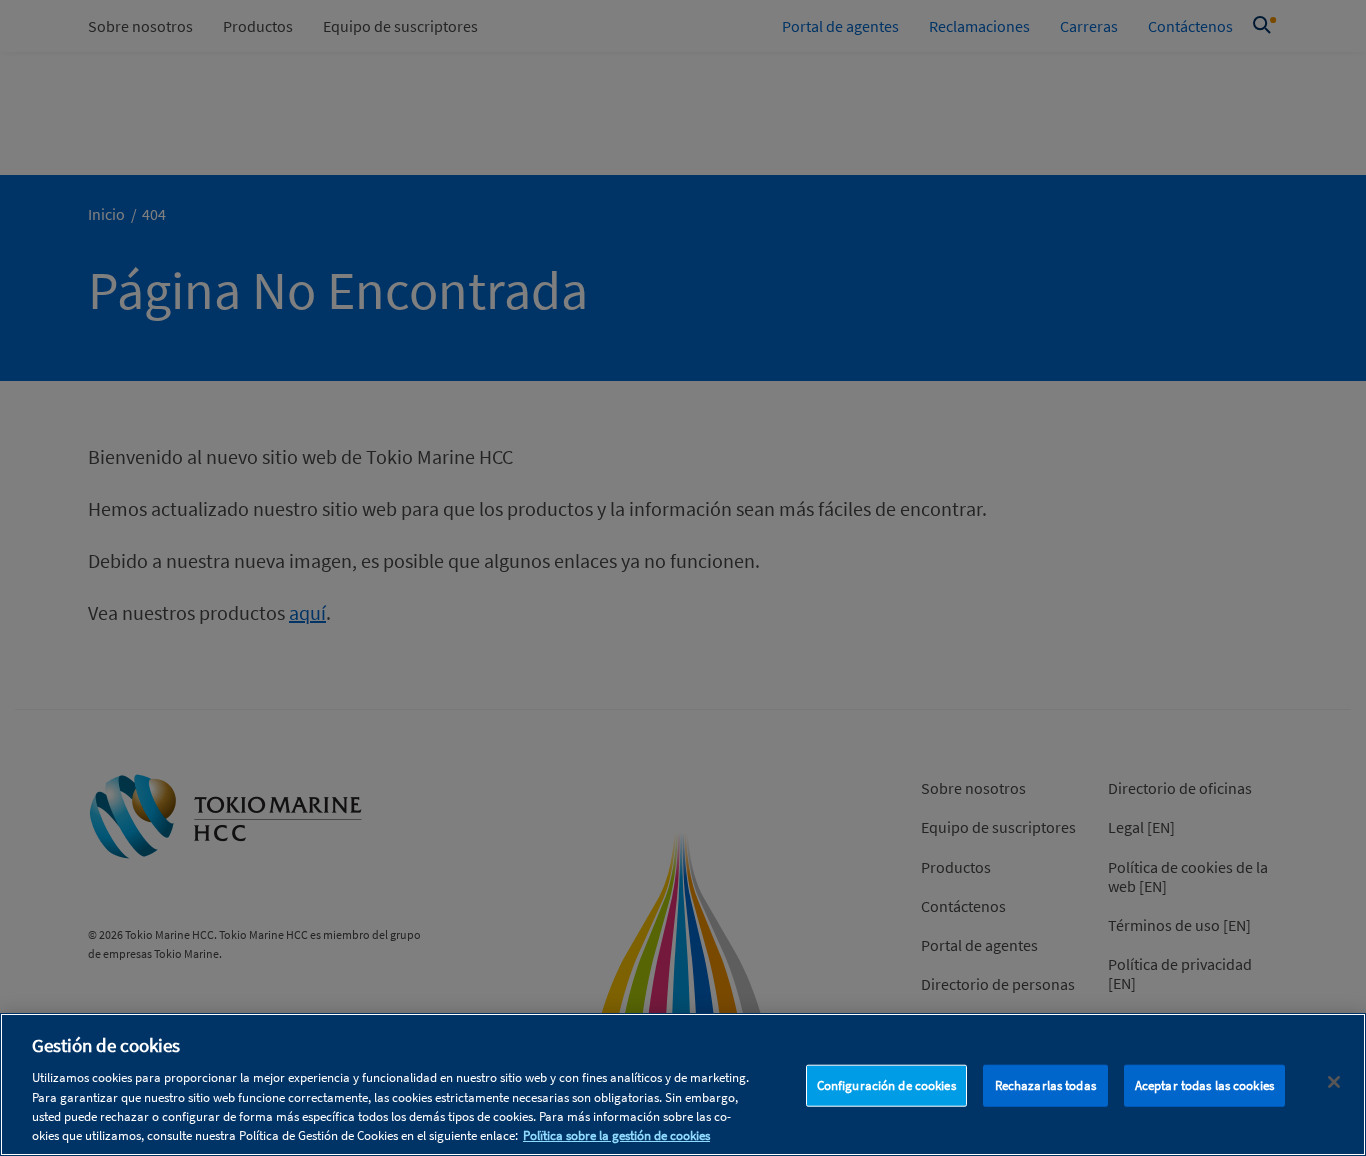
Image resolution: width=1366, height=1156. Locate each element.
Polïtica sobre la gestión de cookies (616, 1135)
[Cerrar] (1334, 1082)
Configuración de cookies (886, 1085)
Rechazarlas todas (1045, 1085)
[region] (683, 1084)
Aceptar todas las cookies (1204, 1085)
